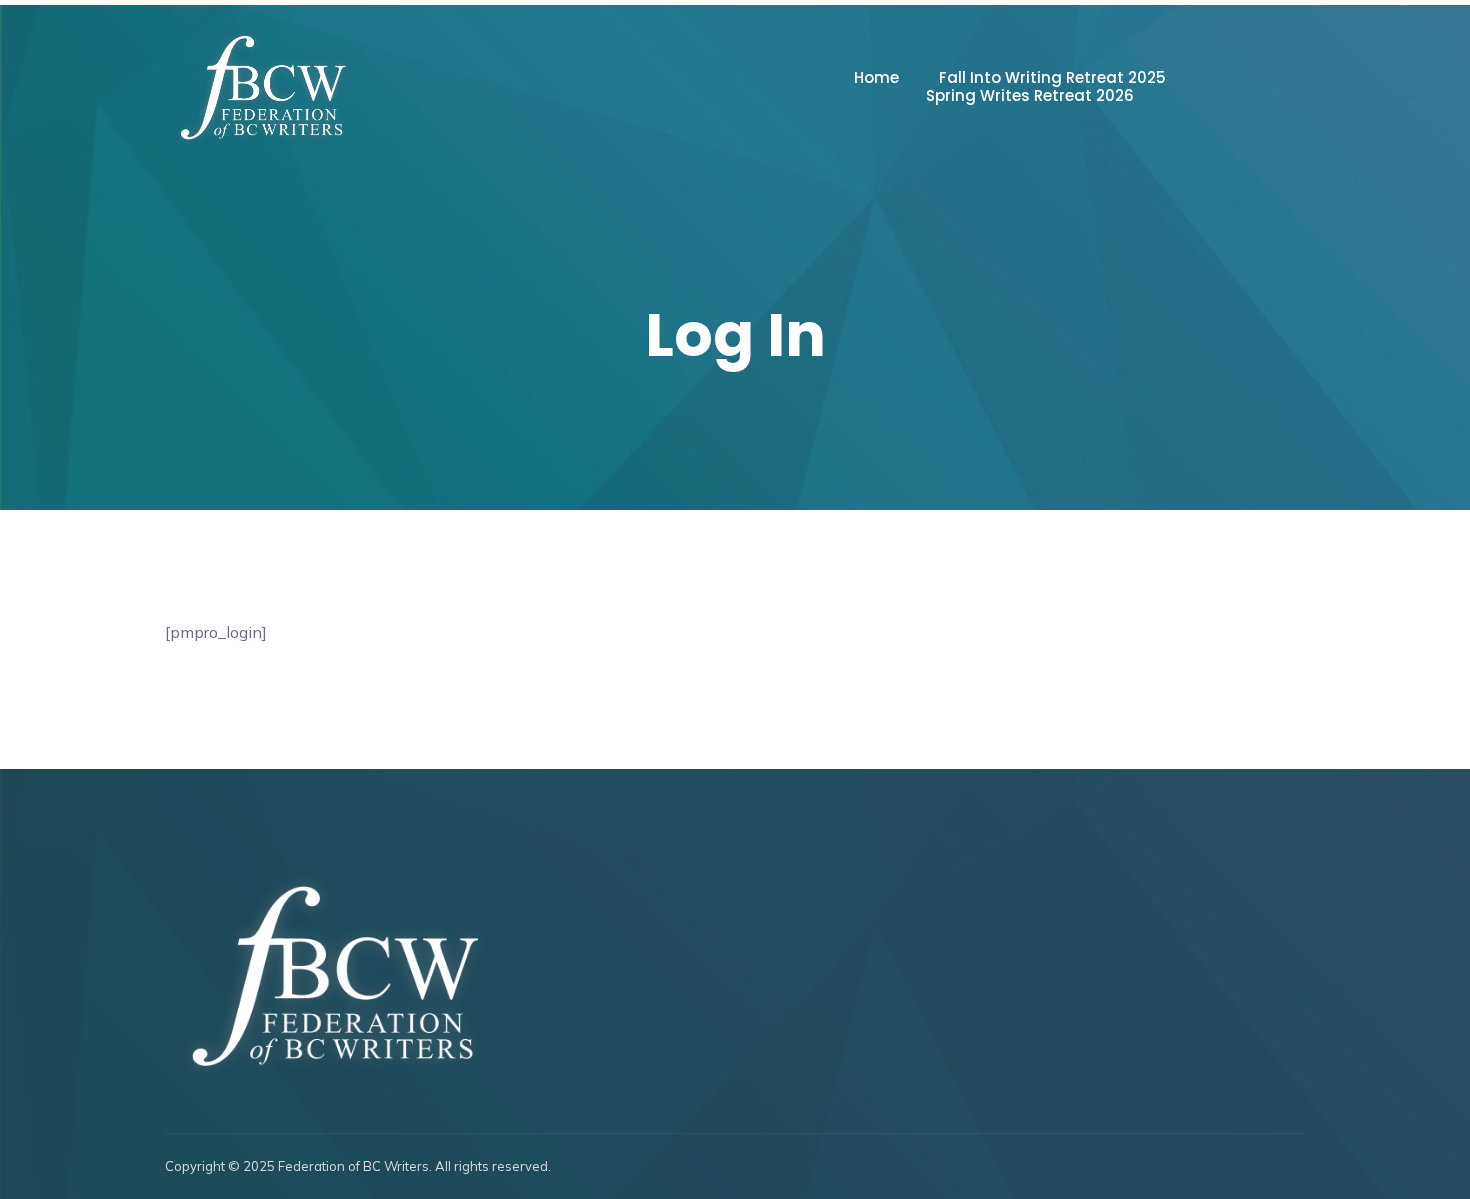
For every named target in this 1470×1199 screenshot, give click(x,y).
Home (876, 78)
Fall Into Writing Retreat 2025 (1052, 78)
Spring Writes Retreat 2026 (1030, 96)
